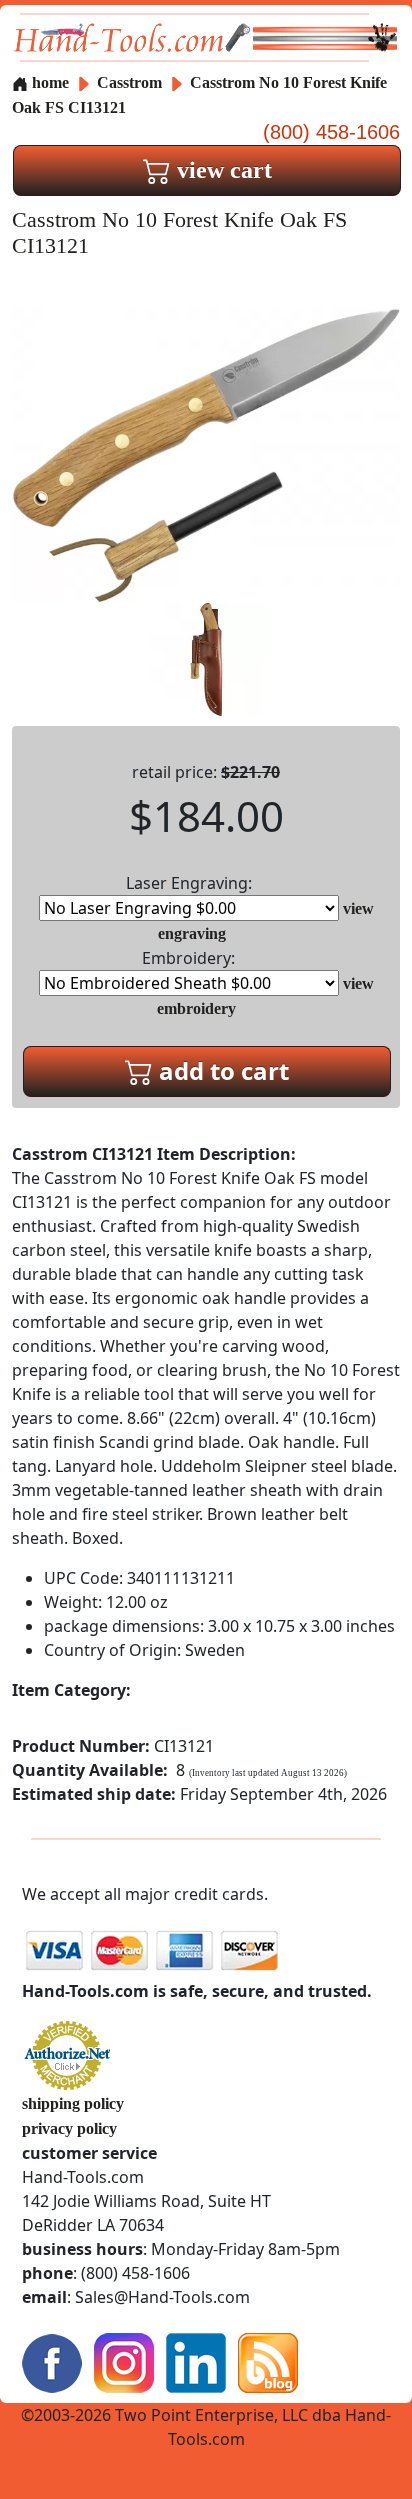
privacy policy (69, 2128)
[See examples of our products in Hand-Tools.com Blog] (268, 2361)
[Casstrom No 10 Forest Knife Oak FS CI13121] (206, 453)
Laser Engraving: (189, 883)
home (48, 82)
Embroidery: (188, 958)
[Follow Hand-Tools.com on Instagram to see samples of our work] (124, 2361)
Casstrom (131, 82)
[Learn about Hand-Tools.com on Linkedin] (196, 2361)
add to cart (221, 1070)
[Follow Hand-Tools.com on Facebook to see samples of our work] (52, 2361)
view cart (221, 170)
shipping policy (73, 2103)
